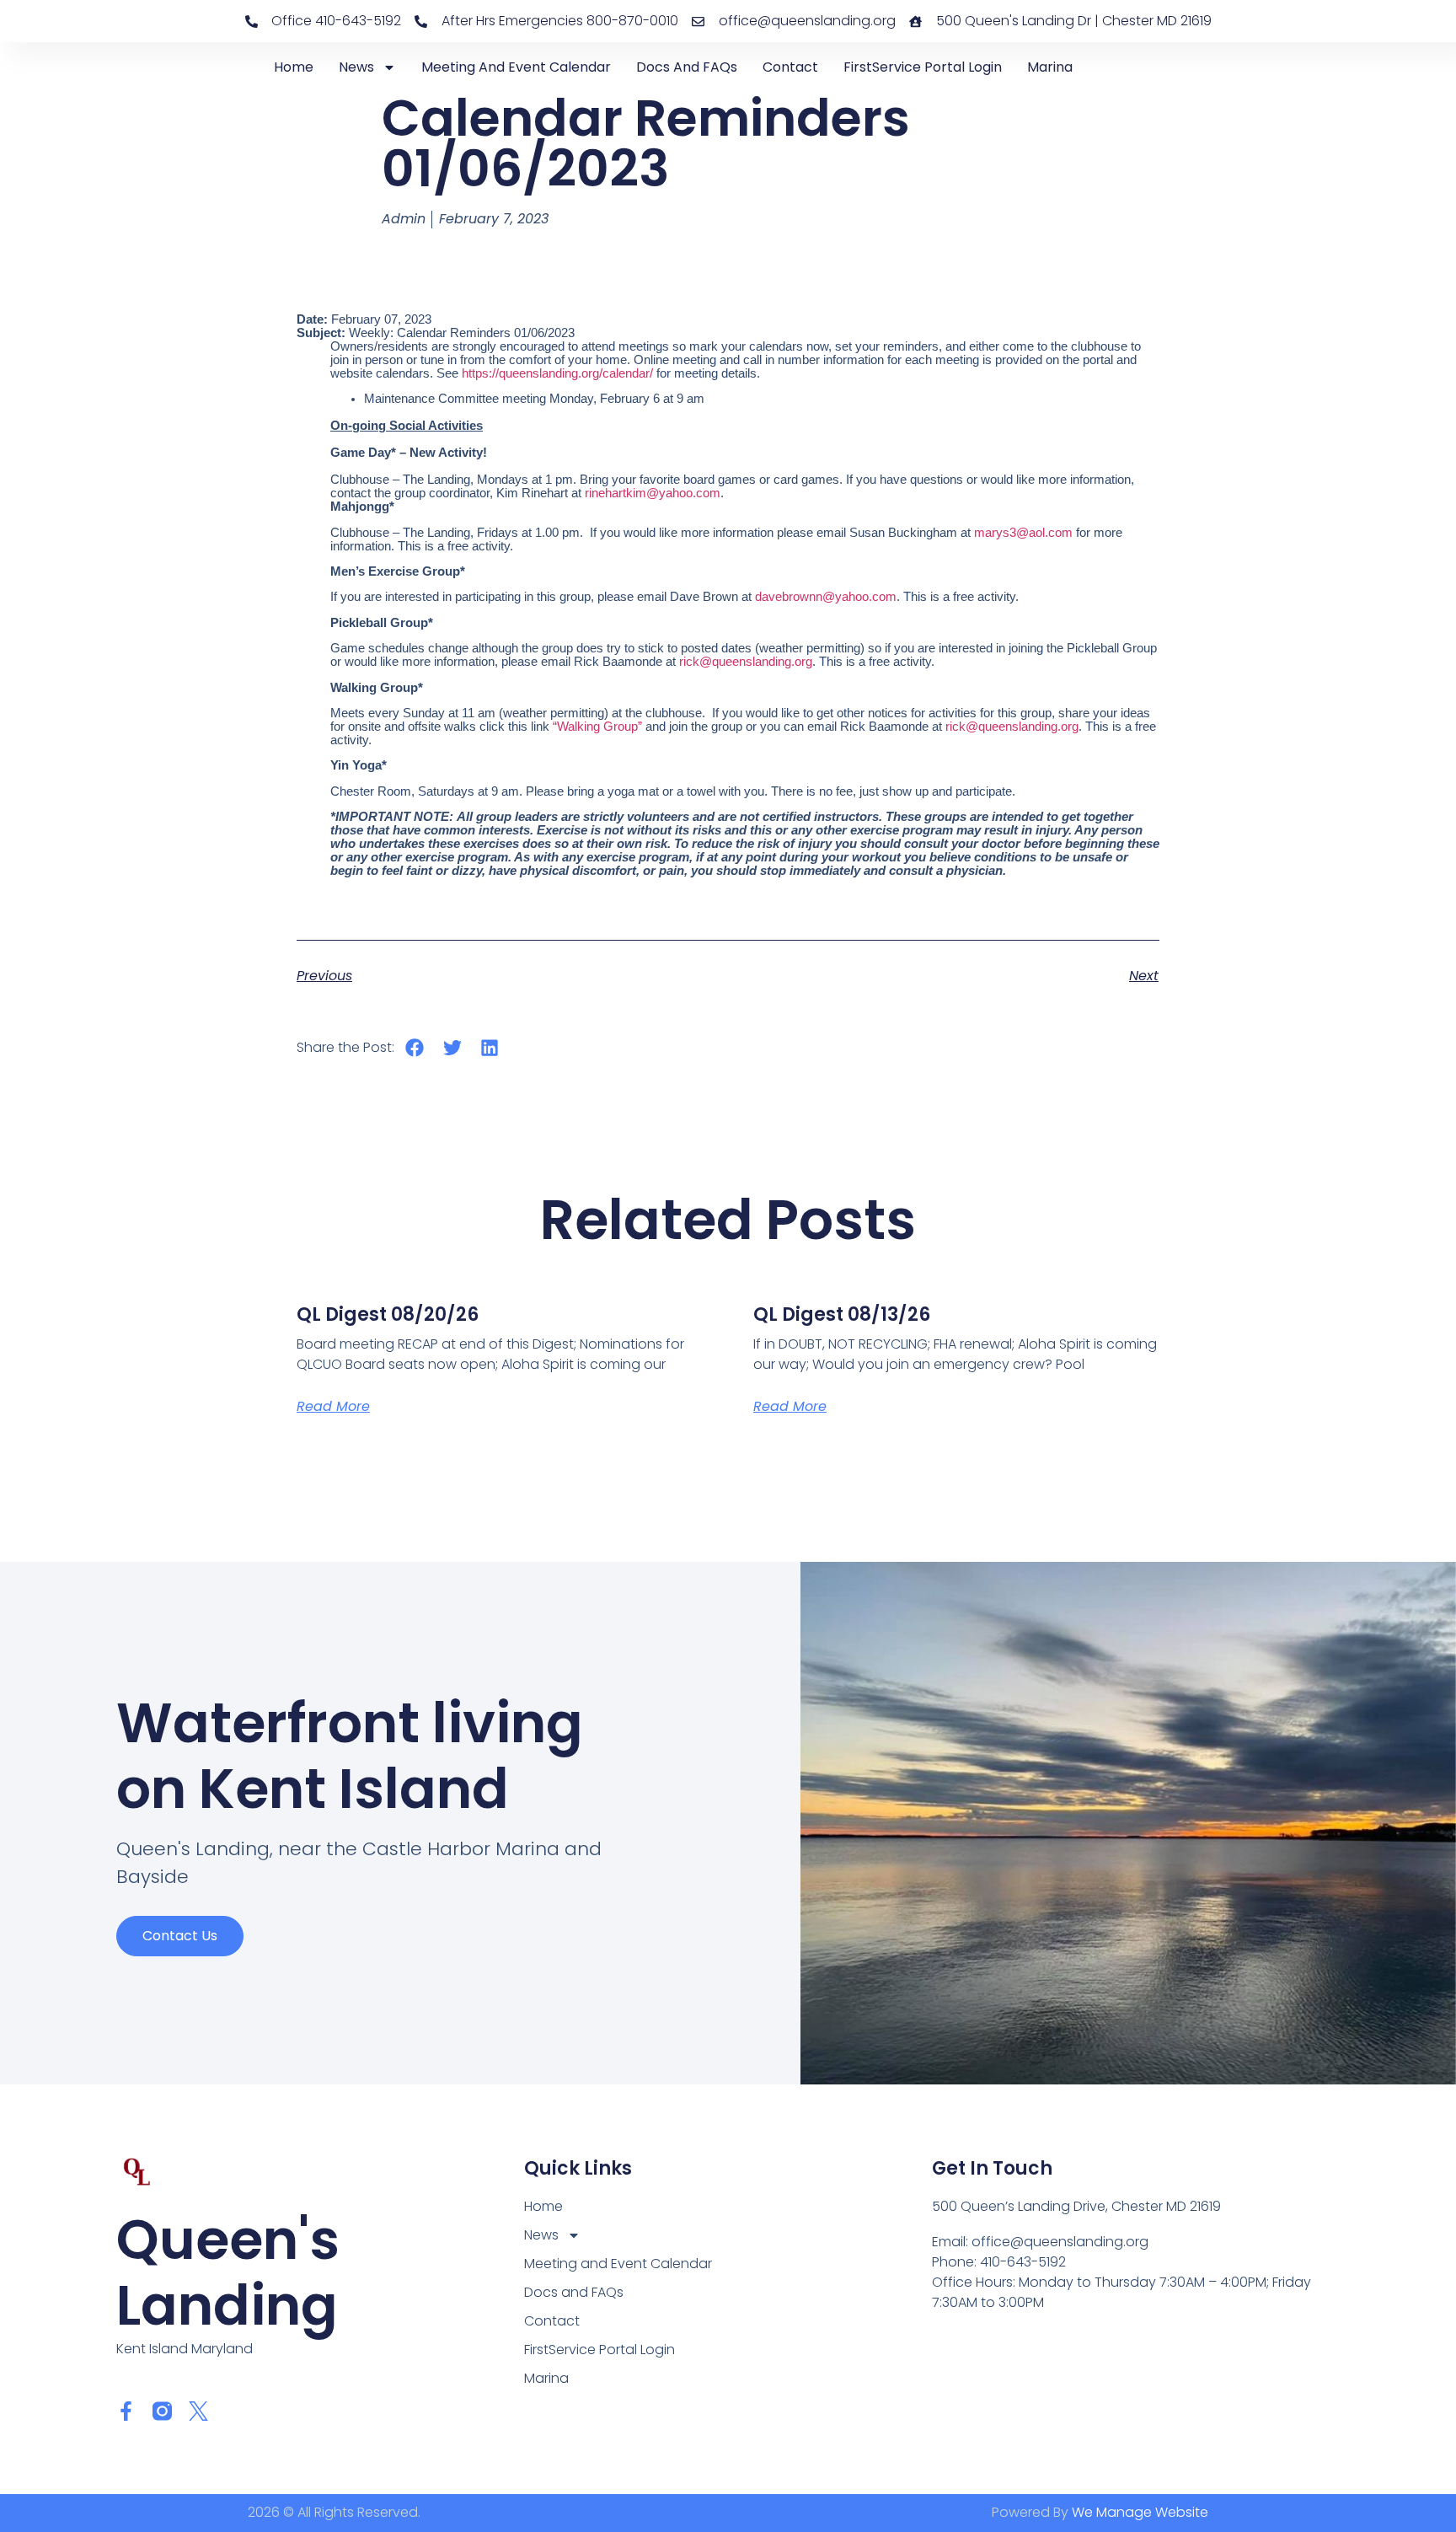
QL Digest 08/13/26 (842, 1314)
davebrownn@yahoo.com (826, 597)
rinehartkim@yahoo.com (653, 493)
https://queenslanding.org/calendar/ (559, 373)
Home (294, 67)
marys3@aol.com (1023, 533)
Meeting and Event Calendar (516, 67)
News (356, 67)
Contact (790, 67)
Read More (333, 1406)
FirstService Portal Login (923, 67)
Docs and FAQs (687, 67)
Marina (1050, 67)
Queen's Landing (228, 2273)
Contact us (180, 1936)
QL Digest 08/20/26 (388, 1314)
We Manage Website (1140, 2512)
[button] (415, 1048)
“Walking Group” (597, 727)
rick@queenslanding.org (746, 662)
